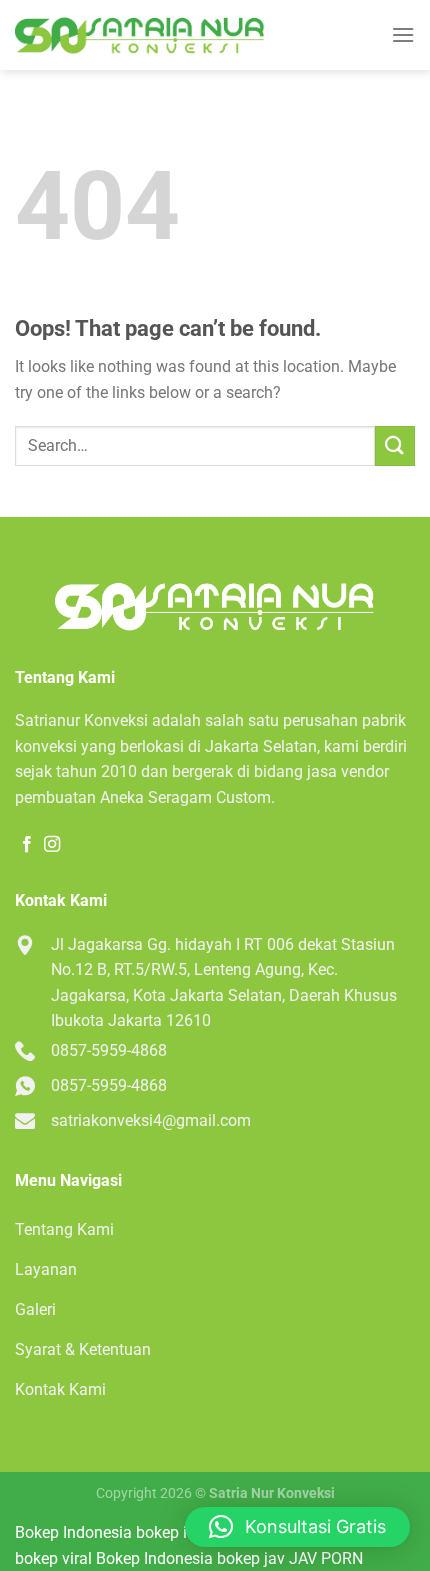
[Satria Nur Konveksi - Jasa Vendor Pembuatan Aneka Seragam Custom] (140, 35)
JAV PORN (326, 1558)
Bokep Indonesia (73, 1532)
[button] (297, 1527)
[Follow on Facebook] (27, 845)
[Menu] (403, 34)
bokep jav (251, 1558)
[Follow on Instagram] (52, 845)
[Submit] (395, 445)
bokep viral (53, 1558)
